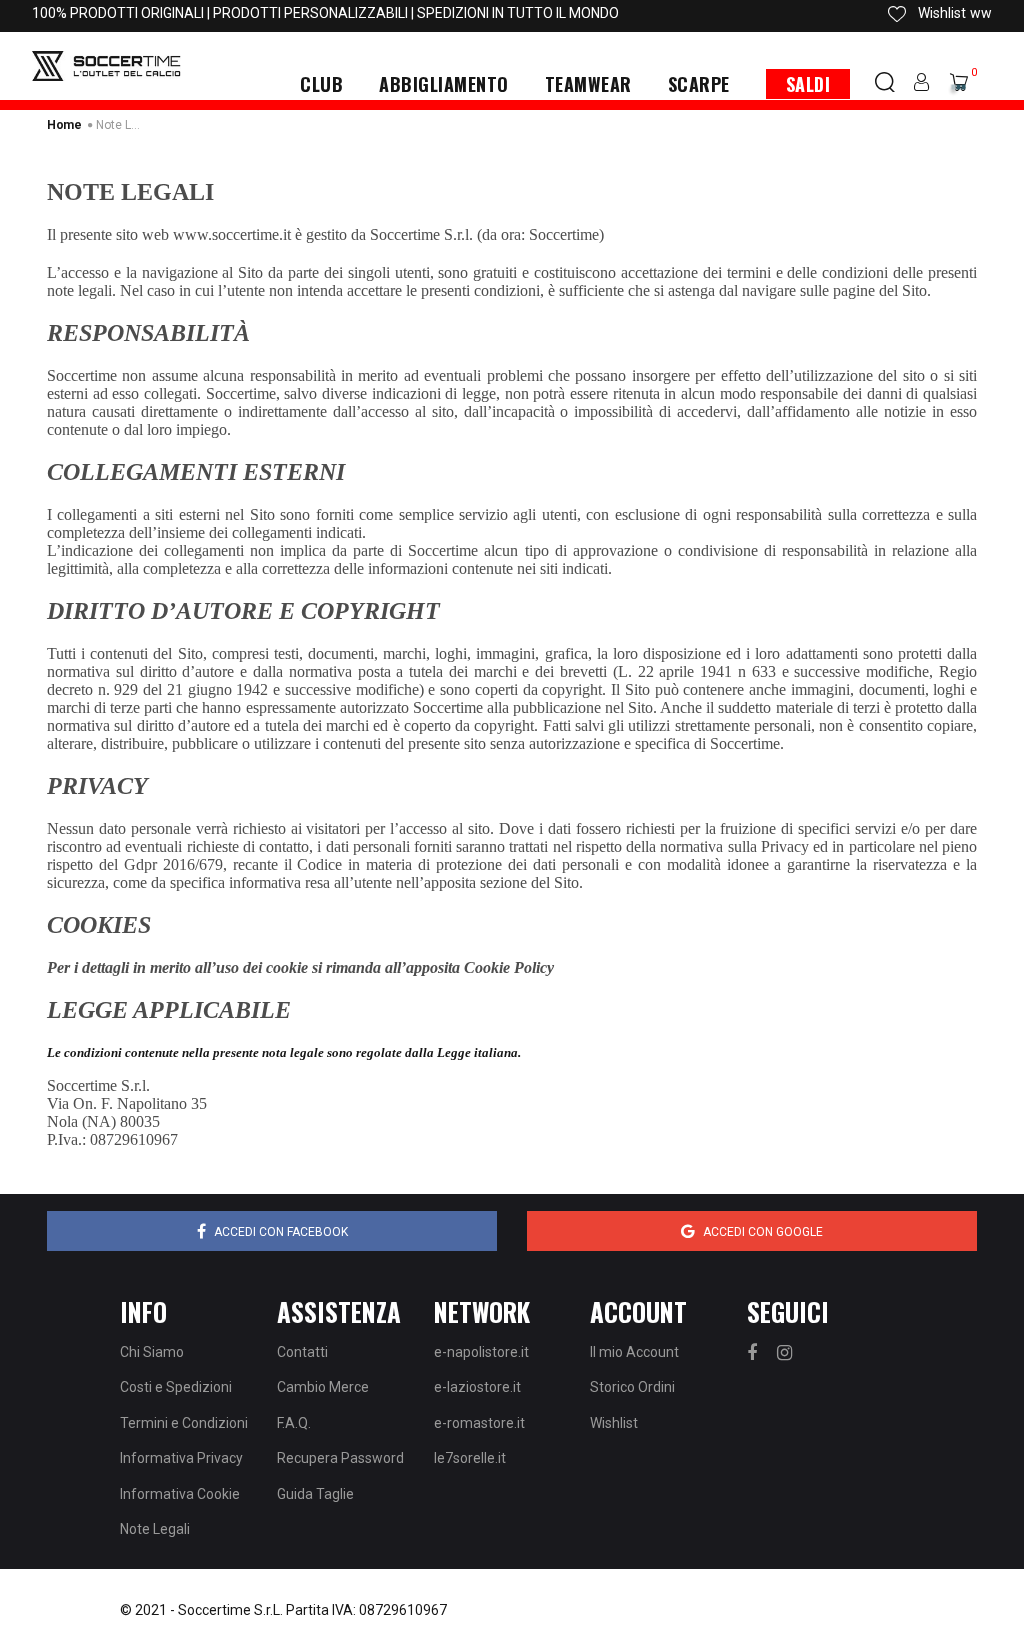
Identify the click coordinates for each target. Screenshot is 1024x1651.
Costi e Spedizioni (176, 1387)
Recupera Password (340, 1458)
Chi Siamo (152, 1352)
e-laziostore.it (477, 1387)
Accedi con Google (763, 1232)
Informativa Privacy (181, 1458)
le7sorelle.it (470, 1458)
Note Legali (155, 1529)
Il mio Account (634, 1352)
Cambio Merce (323, 1387)
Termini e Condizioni (184, 1423)
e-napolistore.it (481, 1352)
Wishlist (614, 1423)
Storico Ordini (632, 1387)
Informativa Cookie (180, 1494)
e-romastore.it (479, 1423)
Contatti (302, 1352)
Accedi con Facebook (281, 1232)
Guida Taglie (315, 1494)
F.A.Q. (294, 1423)
